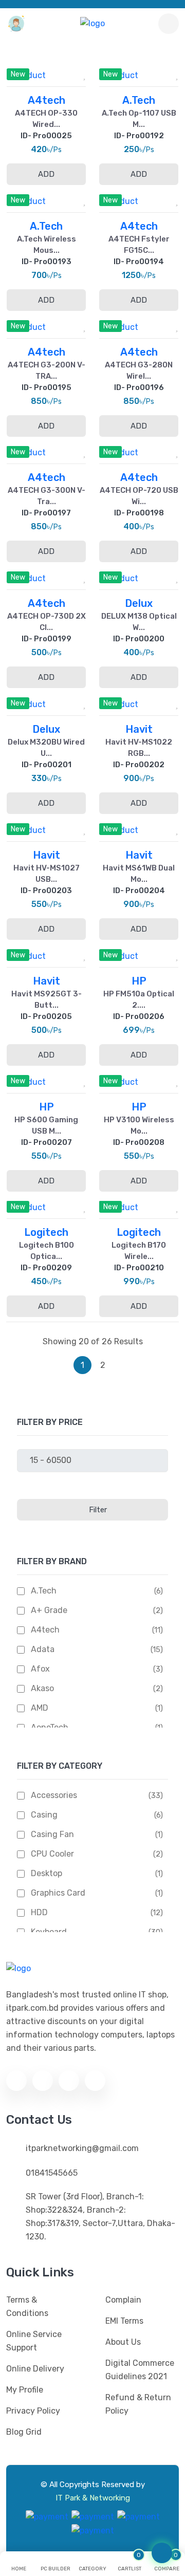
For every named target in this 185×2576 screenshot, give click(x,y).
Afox (40, 1669)
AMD (40, 1708)
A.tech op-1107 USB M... (139, 119)
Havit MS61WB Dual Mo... (139, 874)
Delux (139, 603)
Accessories (54, 1795)
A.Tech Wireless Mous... (47, 245)
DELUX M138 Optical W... (139, 622)
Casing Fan (52, 1834)
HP (139, 981)
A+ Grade (49, 1610)
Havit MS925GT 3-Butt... (47, 999)
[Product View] (60, 72)
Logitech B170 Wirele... (139, 1251)
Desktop (47, 1873)
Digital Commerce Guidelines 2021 (140, 2370)
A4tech (45, 1630)
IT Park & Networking (93, 2498)
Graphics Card (58, 1893)
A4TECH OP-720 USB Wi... (139, 496)
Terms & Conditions (27, 2306)
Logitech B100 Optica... (47, 1251)
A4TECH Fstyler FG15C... (139, 245)
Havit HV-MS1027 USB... (47, 874)
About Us (123, 2342)
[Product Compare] (33, 72)
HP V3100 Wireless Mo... (139, 1125)
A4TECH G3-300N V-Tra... (47, 496)
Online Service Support (34, 2341)
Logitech (46, 1232)
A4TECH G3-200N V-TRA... (47, 370)
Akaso (42, 1688)
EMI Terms (124, 2321)
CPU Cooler (52, 1854)
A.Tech (44, 1591)
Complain (123, 2300)
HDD (39, 1912)
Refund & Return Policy (138, 2404)
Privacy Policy (33, 2411)
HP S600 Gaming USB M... (46, 1125)
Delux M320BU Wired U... (46, 748)
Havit (139, 729)
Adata (43, 1649)
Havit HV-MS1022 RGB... (139, 748)
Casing (44, 1815)
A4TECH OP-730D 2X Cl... (47, 622)
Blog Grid (24, 2432)
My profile (25, 2390)
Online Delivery (35, 2369)
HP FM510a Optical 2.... (139, 999)
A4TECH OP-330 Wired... (46, 119)
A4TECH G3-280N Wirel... (139, 370)
